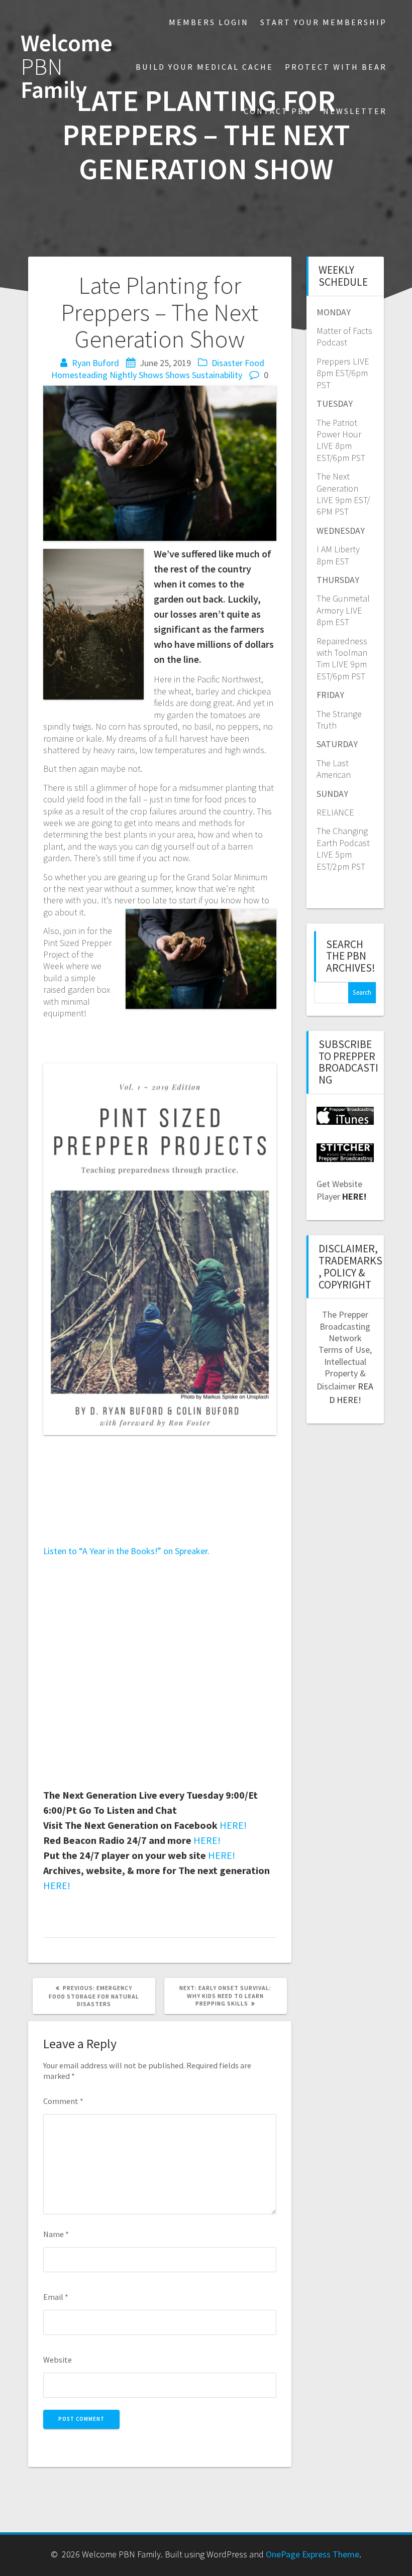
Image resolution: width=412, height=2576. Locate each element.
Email (56, 2297)
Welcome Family (67, 67)
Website (58, 2360)
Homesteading (79, 375)
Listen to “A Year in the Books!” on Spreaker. (126, 1551)
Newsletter (355, 111)
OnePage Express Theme (313, 2554)
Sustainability (217, 375)
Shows (178, 375)
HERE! (233, 1825)
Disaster (227, 363)
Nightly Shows (136, 375)
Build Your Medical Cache (204, 67)
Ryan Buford (95, 363)
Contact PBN (278, 111)
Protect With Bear (336, 67)
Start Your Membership (324, 22)
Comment (63, 2101)
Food (254, 363)
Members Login (209, 22)
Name (56, 2234)
